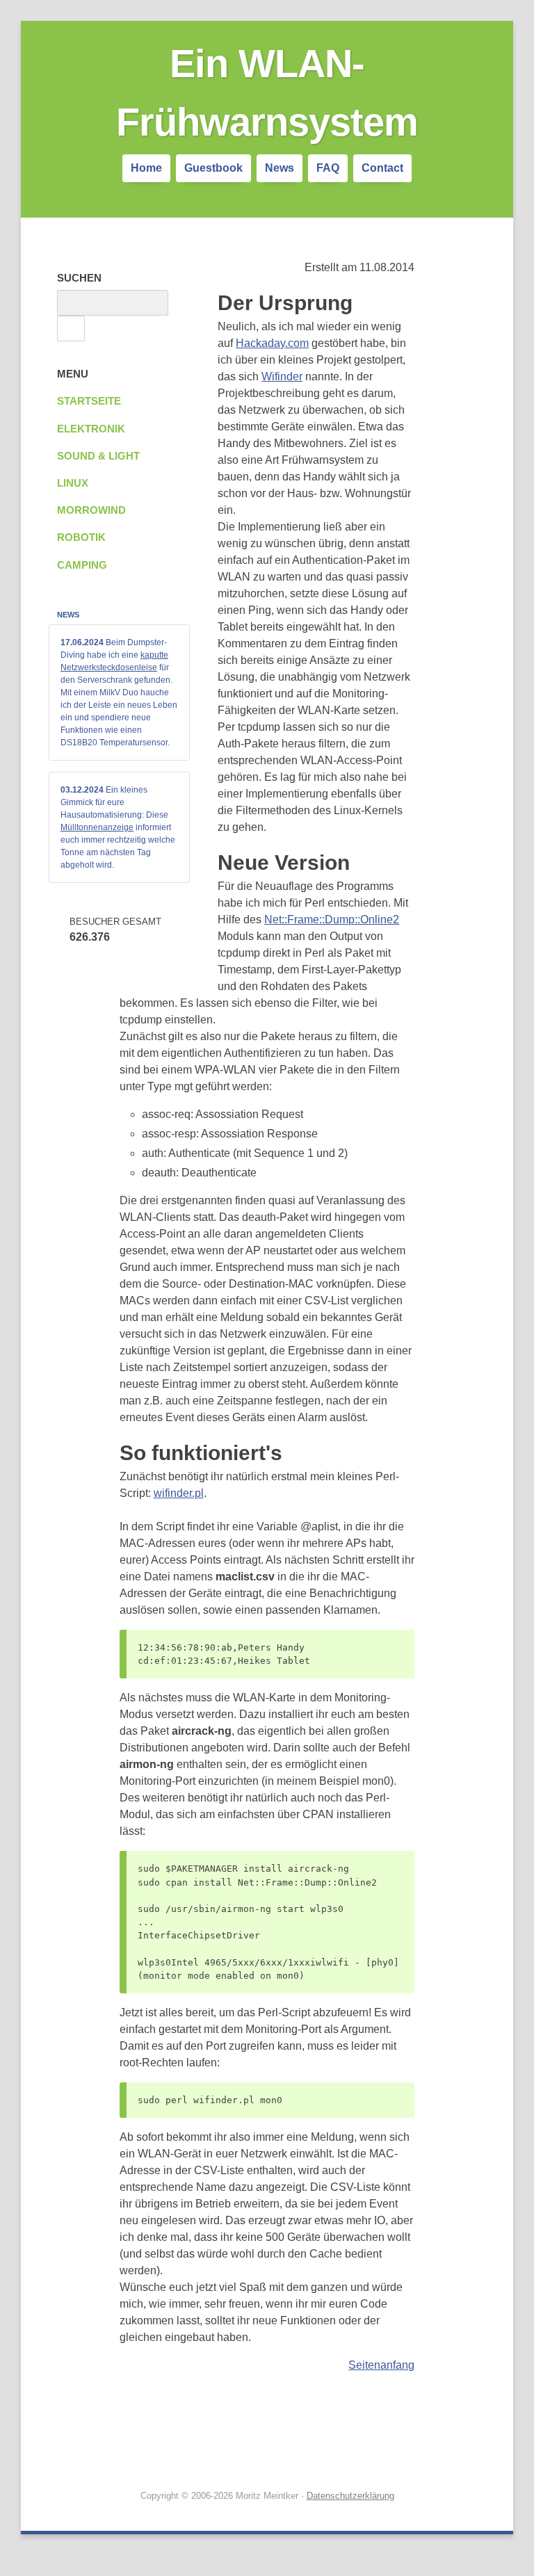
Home (146, 168)
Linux (73, 483)
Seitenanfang (381, 2365)
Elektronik (91, 429)
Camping (82, 565)
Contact (382, 168)
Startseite (89, 401)
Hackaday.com (272, 343)
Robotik (81, 537)
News (280, 168)
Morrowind (91, 510)
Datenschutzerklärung (350, 2496)
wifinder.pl (179, 1493)
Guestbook (213, 168)
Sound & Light (98, 456)
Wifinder (282, 376)
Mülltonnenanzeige (97, 827)
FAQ (328, 168)
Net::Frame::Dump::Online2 (332, 920)
